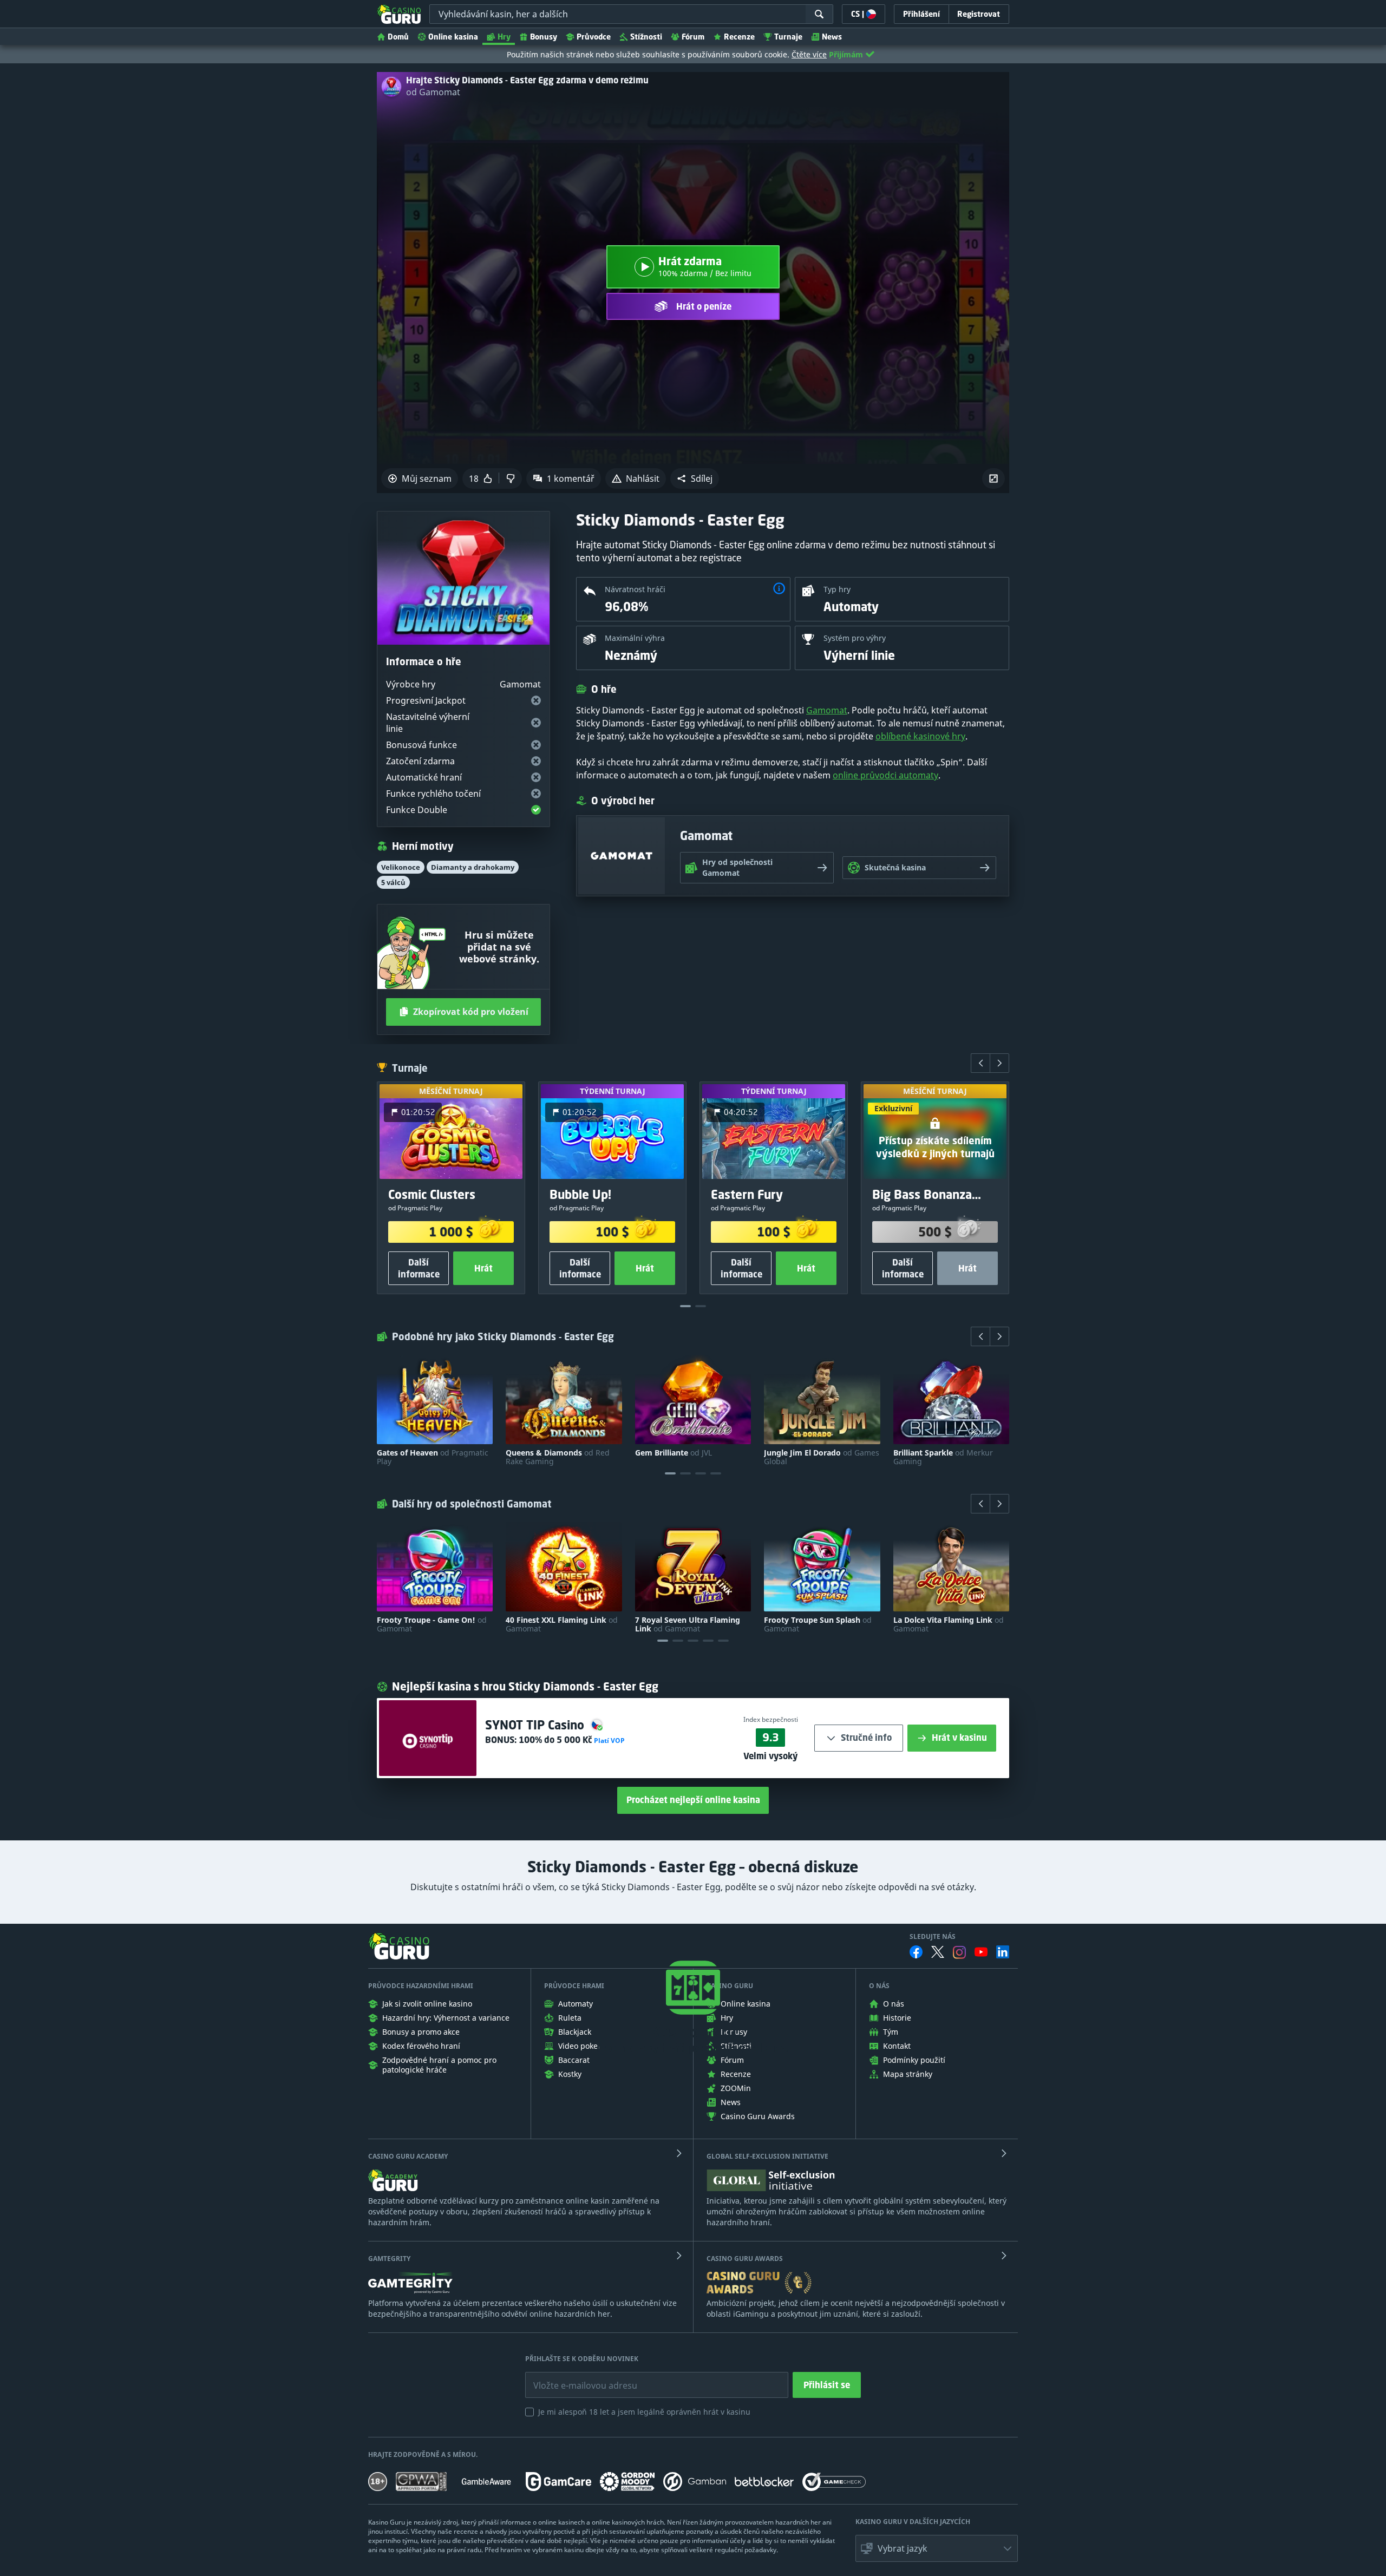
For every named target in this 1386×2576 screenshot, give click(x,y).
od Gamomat (433, 92)
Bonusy (544, 37)
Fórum (693, 37)
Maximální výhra (635, 638)
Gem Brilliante (674, 1453)
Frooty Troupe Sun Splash (818, 1624)
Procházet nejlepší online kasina (693, 1800)
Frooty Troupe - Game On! (432, 1624)
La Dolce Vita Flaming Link (949, 1624)
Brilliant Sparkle (943, 1457)
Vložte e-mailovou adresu (575, 2377)
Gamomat (827, 710)
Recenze (739, 37)
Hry (504, 37)
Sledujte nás (933, 1937)
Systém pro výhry (855, 638)
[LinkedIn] (1003, 1952)
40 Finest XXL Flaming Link (562, 1624)
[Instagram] (959, 1952)
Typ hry (837, 589)
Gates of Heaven (433, 1457)
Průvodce (594, 37)
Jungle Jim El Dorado (822, 1457)
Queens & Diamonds (558, 1457)
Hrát (483, 1268)
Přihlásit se (827, 2385)
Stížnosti (646, 37)
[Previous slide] (980, 1063)
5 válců (393, 882)
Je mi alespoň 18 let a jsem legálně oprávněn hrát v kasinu (644, 2412)
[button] (695, 479)
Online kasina (453, 37)
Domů (398, 37)
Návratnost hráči (635, 589)
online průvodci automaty (885, 775)
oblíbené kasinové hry (920, 736)
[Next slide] (999, 1063)
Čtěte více (809, 54)
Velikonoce (401, 867)
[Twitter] (938, 1952)
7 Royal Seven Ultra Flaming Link (688, 1624)
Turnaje (788, 37)
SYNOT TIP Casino (536, 1725)
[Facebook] (916, 1952)
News (832, 37)
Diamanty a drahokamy (473, 867)
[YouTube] (981, 1952)
